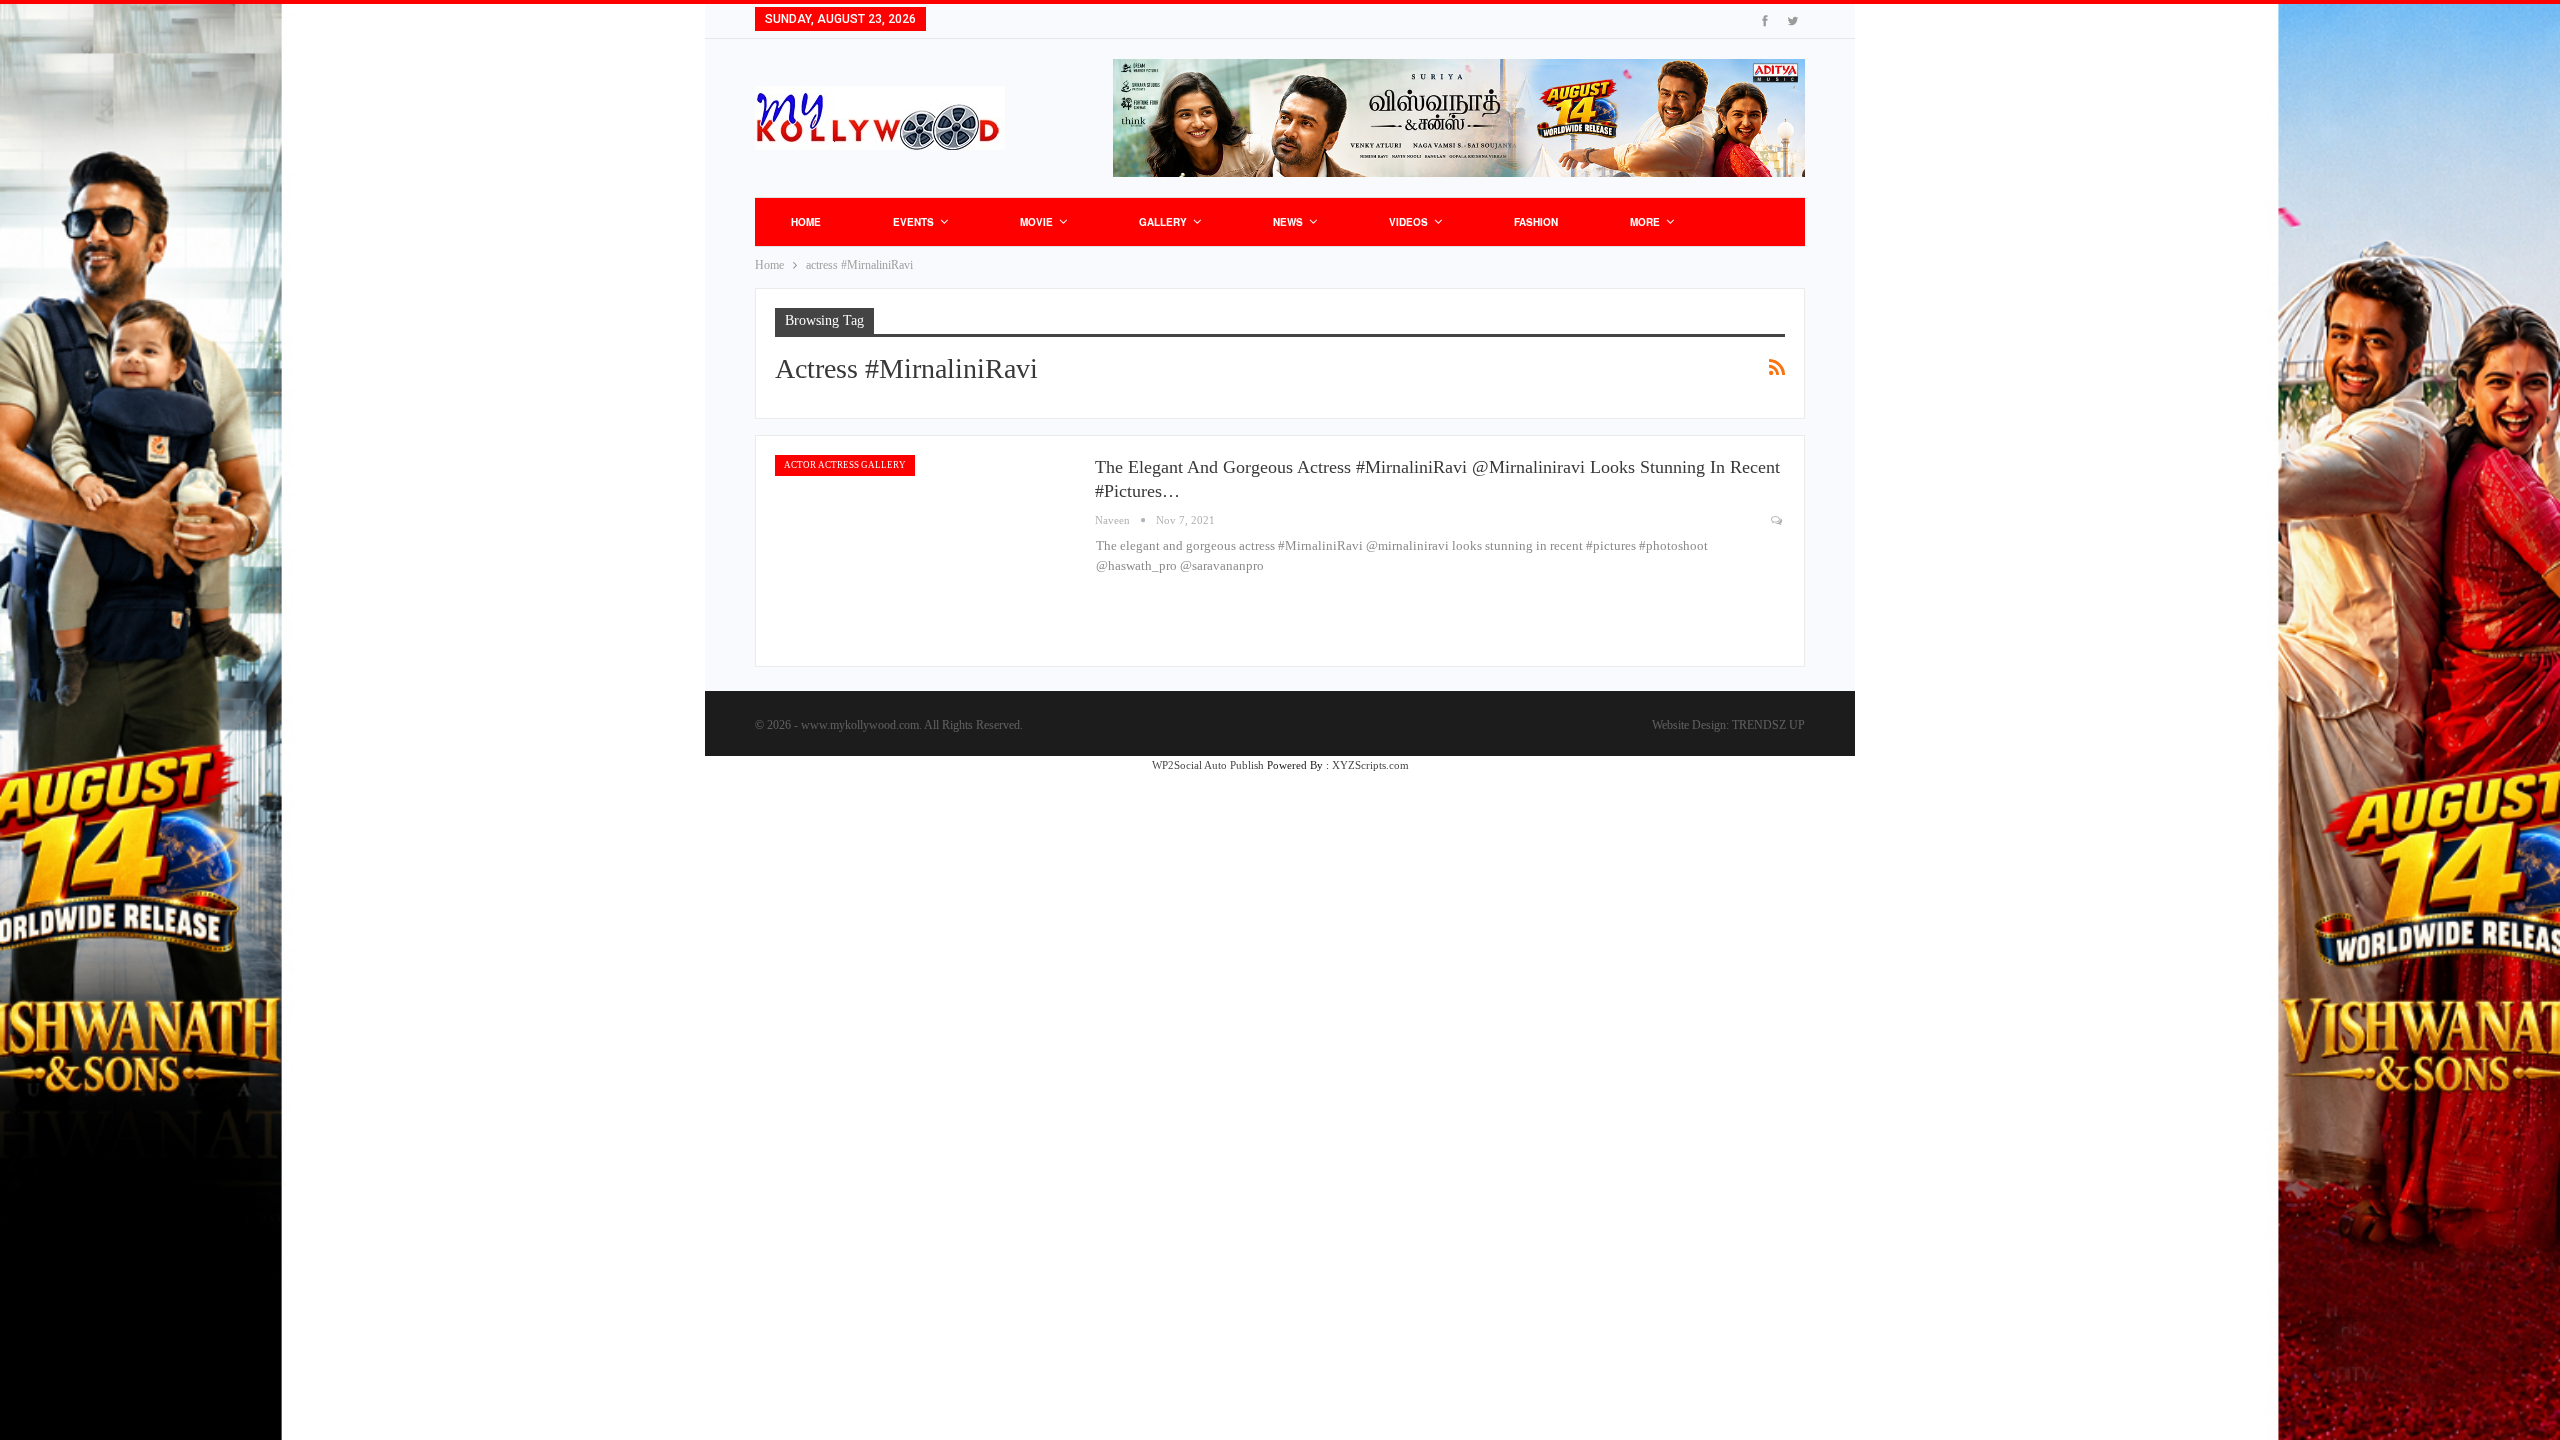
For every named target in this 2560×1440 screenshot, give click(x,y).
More (1645, 222)
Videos (1408, 222)
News (1288, 222)
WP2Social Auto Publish (1208, 765)
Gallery (1163, 222)
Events (913, 222)
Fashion (1536, 222)
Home (806, 222)
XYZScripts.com (1370, 765)
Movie (1036, 222)
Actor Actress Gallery (845, 465)
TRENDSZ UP (1768, 725)
